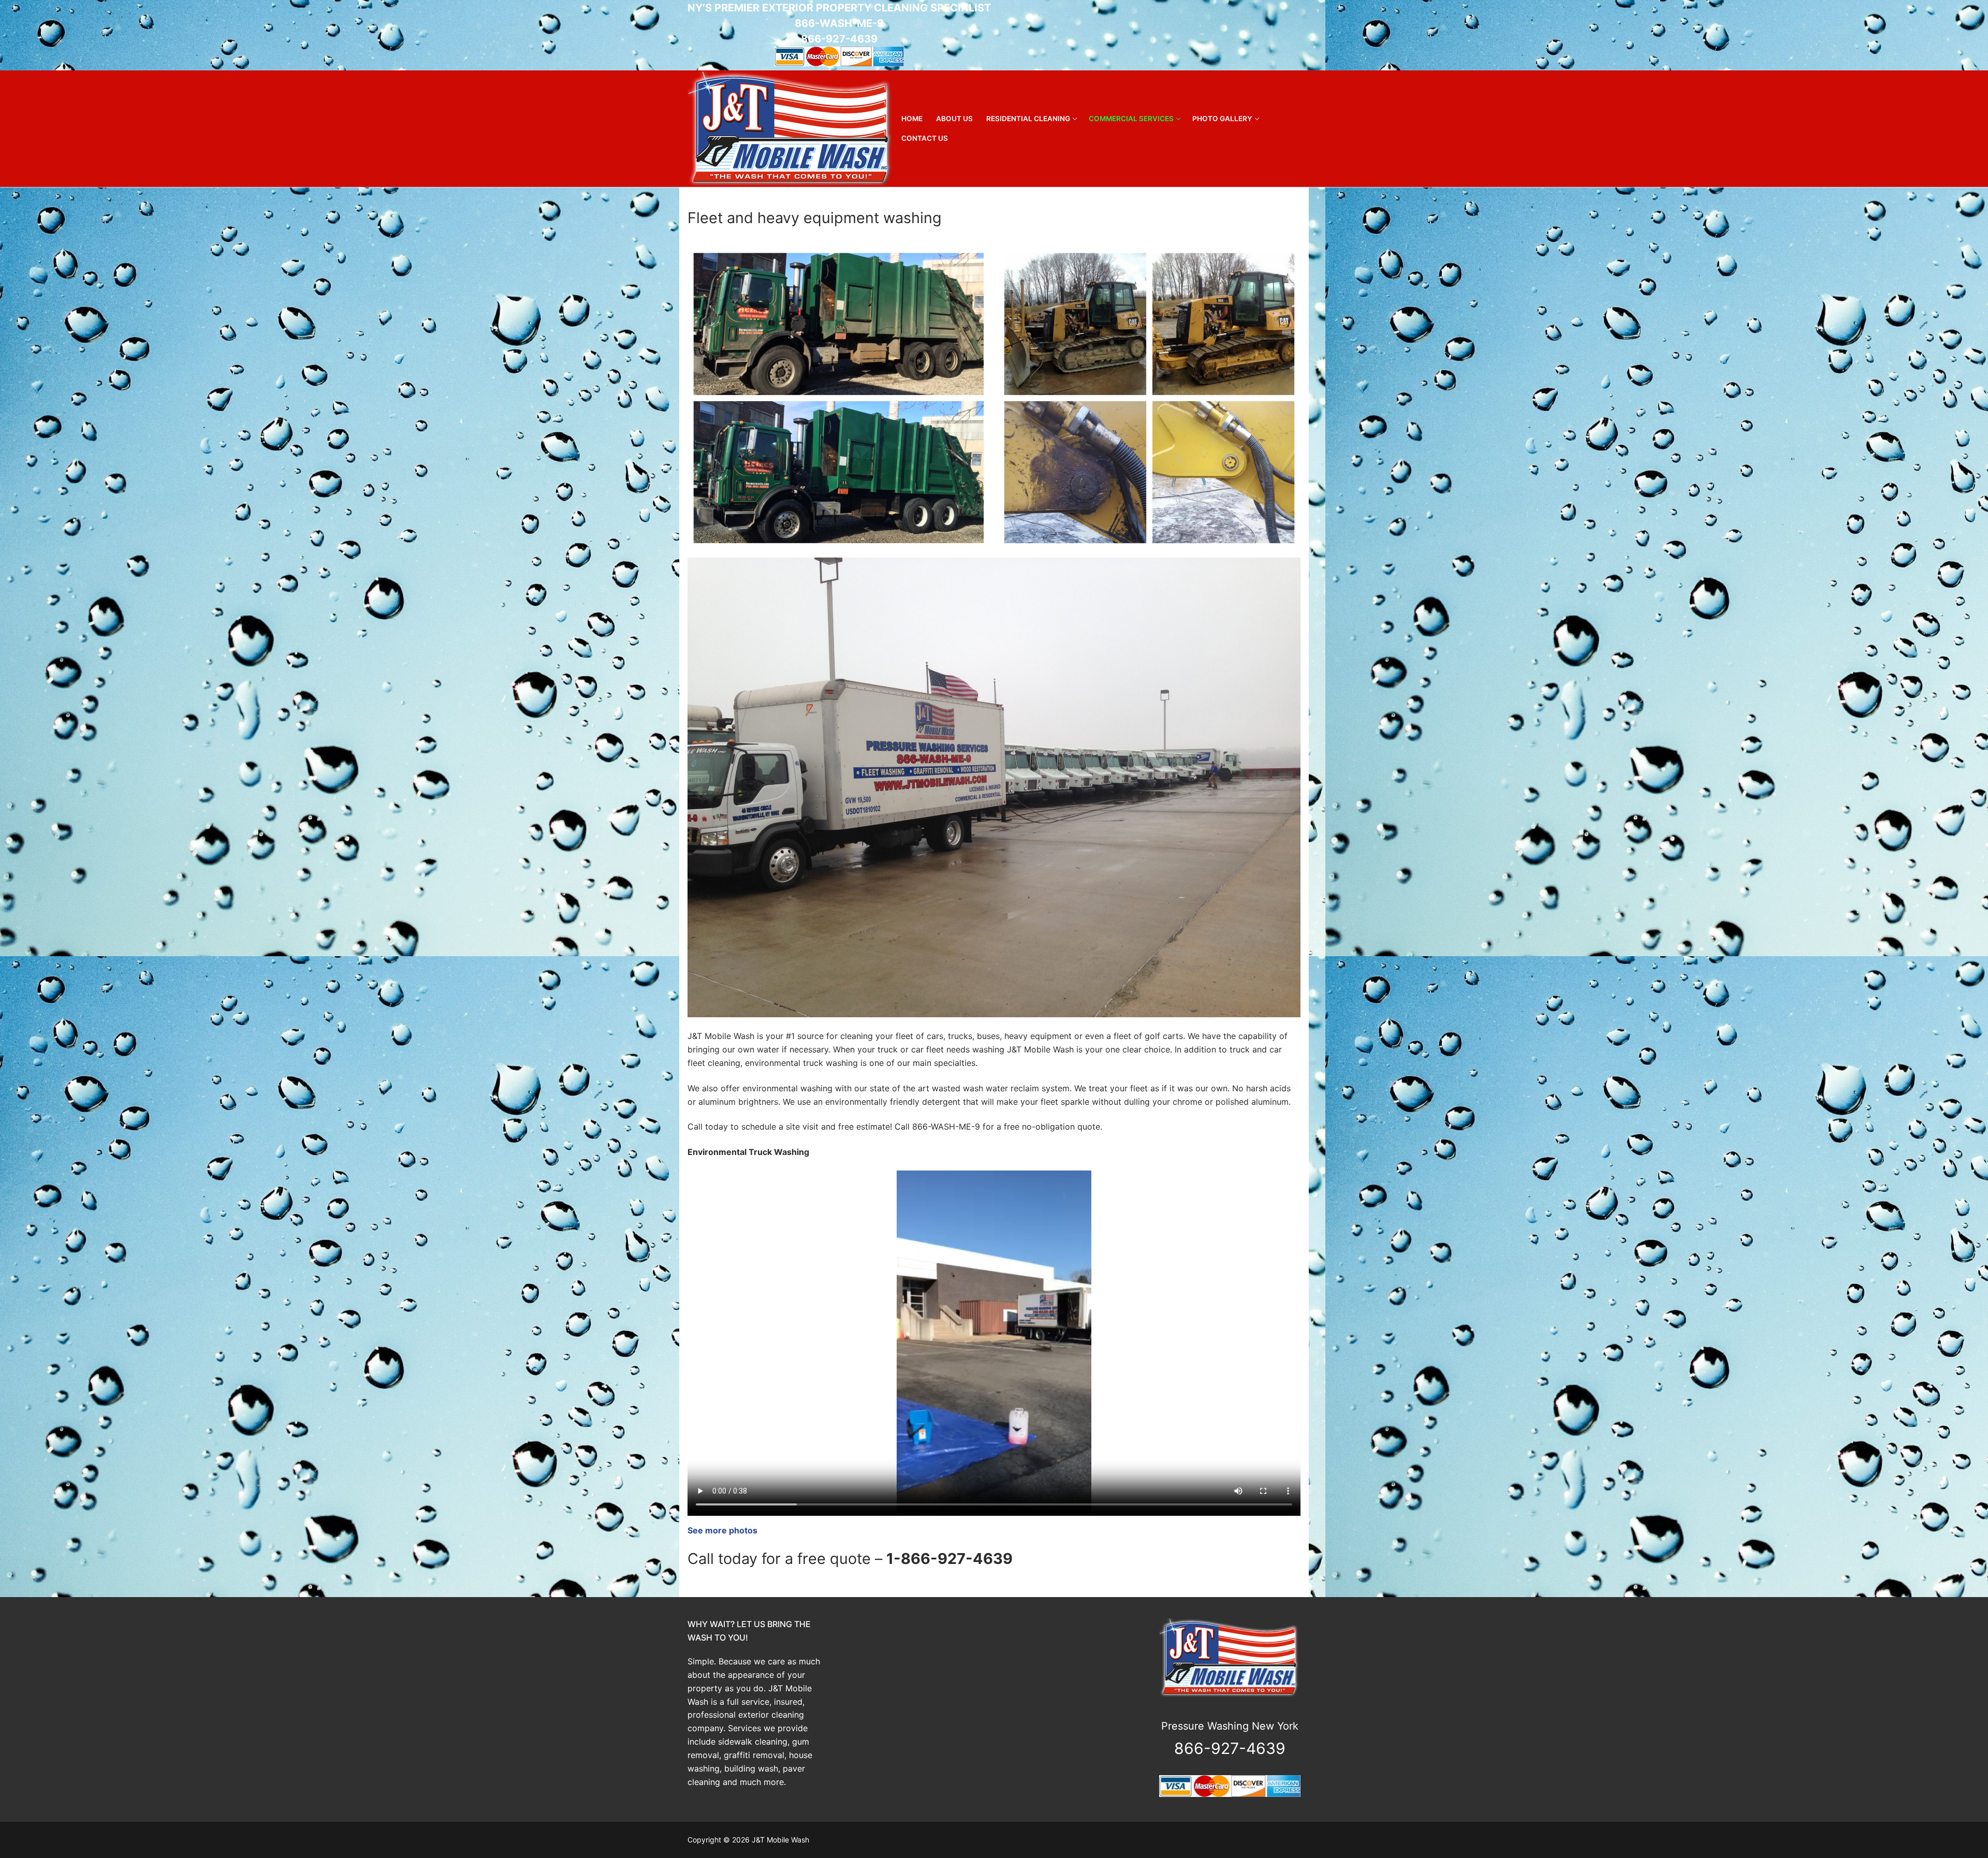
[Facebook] (1274, 35)
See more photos (722, 1530)
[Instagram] (1292, 35)
